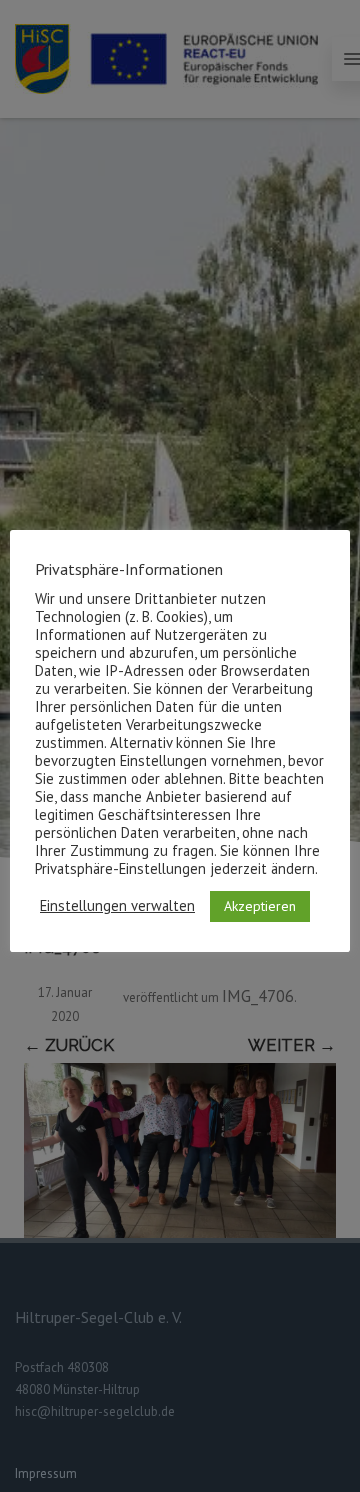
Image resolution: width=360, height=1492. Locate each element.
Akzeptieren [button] (260, 906)
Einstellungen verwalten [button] (117, 906)
